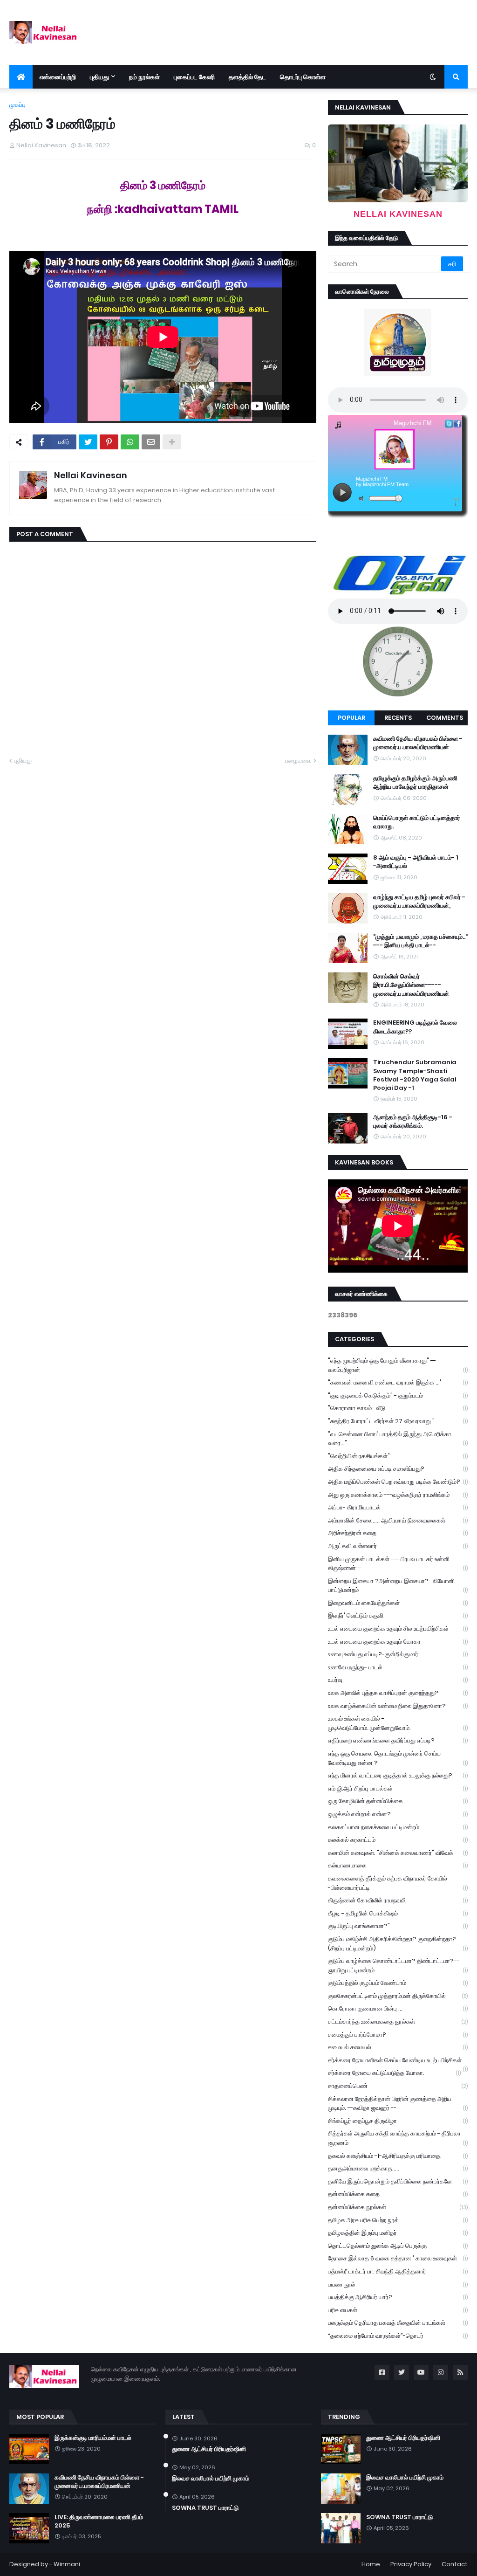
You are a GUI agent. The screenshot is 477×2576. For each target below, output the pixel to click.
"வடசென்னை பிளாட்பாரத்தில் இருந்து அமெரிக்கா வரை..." (398, 1439)
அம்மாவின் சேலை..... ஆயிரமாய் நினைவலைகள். (398, 1520)
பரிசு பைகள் (398, 2310)
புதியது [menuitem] (99, 77)
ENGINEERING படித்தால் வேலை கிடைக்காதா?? (415, 1027)
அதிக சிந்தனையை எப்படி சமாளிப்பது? (398, 1469)
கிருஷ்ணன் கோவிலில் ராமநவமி (398, 1900)
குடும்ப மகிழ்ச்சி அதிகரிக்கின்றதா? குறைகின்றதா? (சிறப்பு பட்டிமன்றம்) (398, 1944)
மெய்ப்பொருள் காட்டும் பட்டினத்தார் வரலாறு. (417, 822)
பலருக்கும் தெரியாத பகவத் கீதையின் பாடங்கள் (398, 2323)
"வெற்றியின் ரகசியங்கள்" (398, 1456)
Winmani (67, 2564)
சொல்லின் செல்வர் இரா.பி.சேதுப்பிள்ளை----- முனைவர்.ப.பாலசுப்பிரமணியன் (411, 985)
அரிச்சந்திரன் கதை (398, 1533)
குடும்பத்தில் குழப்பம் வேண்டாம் (398, 1983)
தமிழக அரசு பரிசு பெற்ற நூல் (398, 2220)
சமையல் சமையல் (398, 2047)
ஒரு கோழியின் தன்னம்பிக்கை (398, 1801)
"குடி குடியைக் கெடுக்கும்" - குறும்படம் (398, 1395)
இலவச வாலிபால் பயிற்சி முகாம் (211, 2479)
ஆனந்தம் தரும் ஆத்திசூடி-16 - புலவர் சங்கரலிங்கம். (413, 1122)
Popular (351, 718)
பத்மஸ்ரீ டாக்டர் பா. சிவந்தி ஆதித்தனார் (398, 2271)
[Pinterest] (109, 442)
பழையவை (298, 761)
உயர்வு (398, 1680)
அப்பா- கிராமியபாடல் (398, 1507)
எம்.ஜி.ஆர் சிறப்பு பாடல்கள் (398, 1788)
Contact (455, 2564)
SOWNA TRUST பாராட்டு (205, 2508)
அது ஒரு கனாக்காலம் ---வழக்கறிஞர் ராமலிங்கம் (398, 1495)
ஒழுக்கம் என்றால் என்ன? (398, 1814)
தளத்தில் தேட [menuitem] (247, 77)
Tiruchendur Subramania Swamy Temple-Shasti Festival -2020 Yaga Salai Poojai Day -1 (415, 1075)
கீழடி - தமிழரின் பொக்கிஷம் (398, 1913)
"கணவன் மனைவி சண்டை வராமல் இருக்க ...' (398, 1382)
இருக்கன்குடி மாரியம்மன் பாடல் (93, 2438)
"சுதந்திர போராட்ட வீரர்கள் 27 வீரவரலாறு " (398, 1421)
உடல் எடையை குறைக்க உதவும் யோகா (398, 1642)
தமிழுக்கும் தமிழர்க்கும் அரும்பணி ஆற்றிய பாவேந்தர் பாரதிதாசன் (415, 783)
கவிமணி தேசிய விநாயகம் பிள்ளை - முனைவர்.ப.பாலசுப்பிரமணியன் (418, 743)
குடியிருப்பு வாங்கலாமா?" (398, 1926)
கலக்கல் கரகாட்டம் (398, 1840)
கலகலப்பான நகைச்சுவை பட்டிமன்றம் (398, 1827)
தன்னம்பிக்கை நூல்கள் (398, 2207)
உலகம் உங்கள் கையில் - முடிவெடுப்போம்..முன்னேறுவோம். (398, 1723)
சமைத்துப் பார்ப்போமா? (398, 2035)
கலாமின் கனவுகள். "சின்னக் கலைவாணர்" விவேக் (398, 1853)
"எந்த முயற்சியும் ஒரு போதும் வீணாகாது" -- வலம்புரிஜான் (398, 1365)
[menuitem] (21, 77)
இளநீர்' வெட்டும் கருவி (398, 1615)
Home (371, 2564)
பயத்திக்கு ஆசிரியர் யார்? (398, 2297)
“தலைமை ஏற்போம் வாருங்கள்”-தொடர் (398, 2336)
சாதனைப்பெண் (398, 2086)
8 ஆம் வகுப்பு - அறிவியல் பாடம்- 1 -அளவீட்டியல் (416, 862)
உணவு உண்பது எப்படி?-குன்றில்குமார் (398, 1654)
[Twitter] (88, 442)
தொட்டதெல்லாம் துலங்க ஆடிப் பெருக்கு (398, 2246)
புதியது (23, 761)
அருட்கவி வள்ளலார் (398, 1546)
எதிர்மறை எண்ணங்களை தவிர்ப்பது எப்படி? (398, 1740)
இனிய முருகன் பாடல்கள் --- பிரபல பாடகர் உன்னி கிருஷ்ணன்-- (398, 1564)
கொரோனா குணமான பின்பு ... (398, 2008)
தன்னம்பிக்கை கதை (398, 2194)
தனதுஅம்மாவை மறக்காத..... (398, 2168)
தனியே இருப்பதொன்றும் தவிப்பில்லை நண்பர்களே (398, 2181)
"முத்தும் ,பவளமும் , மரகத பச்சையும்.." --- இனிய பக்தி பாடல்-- (420, 941)
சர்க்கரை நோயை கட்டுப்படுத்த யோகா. (394, 2073)
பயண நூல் (398, 2284)
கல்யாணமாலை (398, 1865)
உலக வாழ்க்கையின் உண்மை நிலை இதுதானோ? (398, 1706)
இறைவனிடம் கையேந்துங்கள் (398, 1603)
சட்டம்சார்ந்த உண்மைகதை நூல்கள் (398, 2022)
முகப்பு (17, 105)
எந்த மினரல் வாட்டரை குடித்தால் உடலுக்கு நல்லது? (398, 1775)
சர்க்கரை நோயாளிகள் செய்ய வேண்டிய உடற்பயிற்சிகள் (398, 2061)
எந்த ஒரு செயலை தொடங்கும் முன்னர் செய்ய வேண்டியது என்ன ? (398, 1758)
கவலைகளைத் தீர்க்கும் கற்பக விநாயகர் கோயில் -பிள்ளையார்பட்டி (398, 1883)
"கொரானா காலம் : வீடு (398, 1408)
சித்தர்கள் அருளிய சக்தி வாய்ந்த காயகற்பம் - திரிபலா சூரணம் (398, 2138)
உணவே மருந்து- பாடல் (398, 1667)
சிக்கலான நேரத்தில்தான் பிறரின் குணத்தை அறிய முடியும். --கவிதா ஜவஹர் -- (398, 2104)
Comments (445, 718)
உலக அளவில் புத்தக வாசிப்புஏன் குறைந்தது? (398, 1693)
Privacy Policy (411, 2564)
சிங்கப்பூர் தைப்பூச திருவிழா (398, 2121)
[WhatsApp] (130, 442)
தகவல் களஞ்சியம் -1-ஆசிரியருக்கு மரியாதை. (398, 2156)
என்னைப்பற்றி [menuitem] (58, 77)
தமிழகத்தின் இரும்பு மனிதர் (398, 2233)
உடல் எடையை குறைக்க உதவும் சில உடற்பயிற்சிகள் (398, 1629)
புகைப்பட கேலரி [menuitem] (194, 77)
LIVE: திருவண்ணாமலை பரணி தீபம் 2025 (99, 2521)
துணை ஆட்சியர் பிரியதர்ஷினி (209, 2449)
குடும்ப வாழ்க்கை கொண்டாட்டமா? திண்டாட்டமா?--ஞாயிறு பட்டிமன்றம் (398, 1966)
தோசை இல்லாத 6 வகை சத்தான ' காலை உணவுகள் (398, 2258)
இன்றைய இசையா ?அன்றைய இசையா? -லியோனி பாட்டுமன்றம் (398, 1586)
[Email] (151, 442)
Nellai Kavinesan (91, 475)
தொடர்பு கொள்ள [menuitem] (303, 77)
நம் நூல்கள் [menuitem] (144, 77)
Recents (398, 718)
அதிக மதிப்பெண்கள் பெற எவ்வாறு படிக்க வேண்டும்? (398, 1482)
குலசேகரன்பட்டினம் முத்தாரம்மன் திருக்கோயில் (398, 1996)
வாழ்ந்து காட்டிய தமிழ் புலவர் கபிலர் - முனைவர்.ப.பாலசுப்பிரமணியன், (419, 902)
